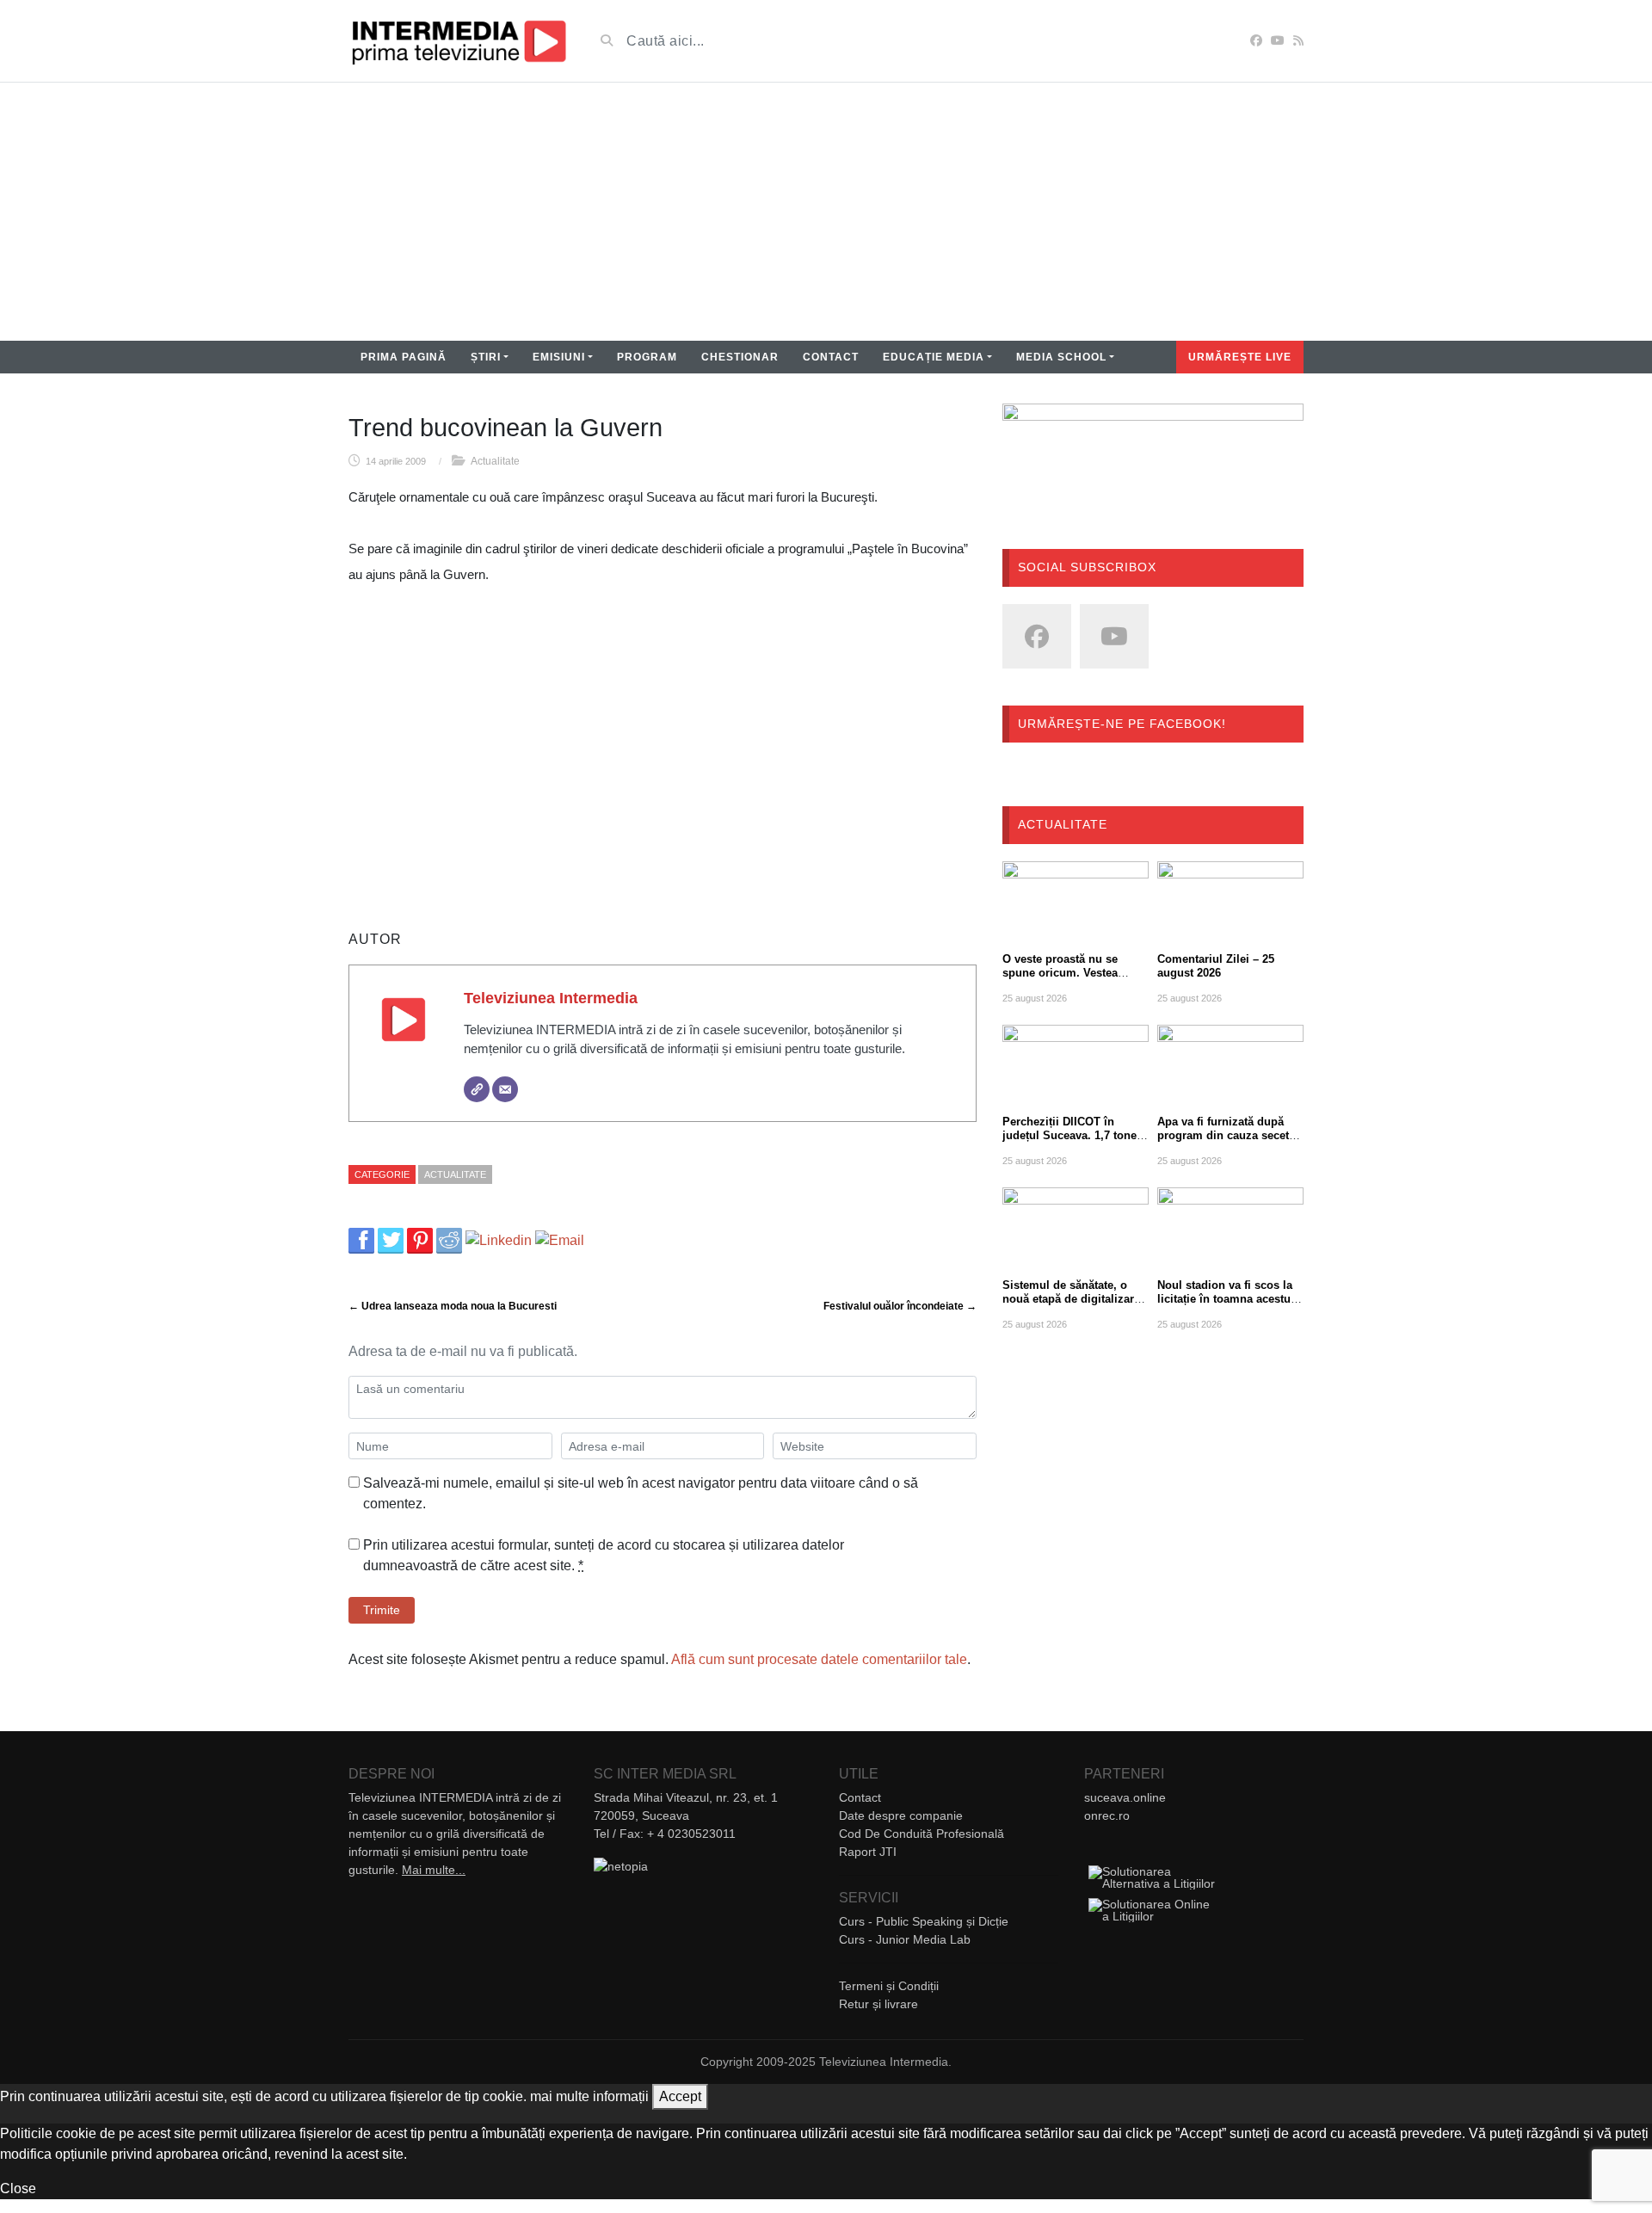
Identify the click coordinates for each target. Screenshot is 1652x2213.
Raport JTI (868, 1852)
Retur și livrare (878, 2004)
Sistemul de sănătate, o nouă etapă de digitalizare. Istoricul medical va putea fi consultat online (1073, 1306)
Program (647, 357)
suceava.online (1125, 1797)
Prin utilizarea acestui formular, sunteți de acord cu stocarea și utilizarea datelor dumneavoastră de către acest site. (604, 1555)
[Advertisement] (826, 212)
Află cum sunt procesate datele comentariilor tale (819, 1659)
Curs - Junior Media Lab (905, 1939)
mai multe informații (589, 2096)
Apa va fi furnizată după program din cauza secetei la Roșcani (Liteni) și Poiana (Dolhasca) (1228, 1142)
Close (18, 2188)
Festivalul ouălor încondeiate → (900, 1306)
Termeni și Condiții (889, 1986)
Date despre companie (901, 1815)
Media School (1061, 357)
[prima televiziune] (458, 41)
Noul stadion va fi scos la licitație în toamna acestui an (1226, 1299)
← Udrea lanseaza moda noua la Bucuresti (453, 1306)
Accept (680, 2096)
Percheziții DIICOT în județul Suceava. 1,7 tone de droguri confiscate (1069, 1135)
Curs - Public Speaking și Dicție (924, 1921)
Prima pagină (404, 357)
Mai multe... (434, 1870)
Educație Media (934, 357)
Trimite (382, 1610)
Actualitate (495, 461)
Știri (486, 357)
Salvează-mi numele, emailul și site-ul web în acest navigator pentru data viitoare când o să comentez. (641, 1493)
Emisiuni (559, 357)
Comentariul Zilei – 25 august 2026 (1216, 966)
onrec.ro (1107, 1815)
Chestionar (740, 357)
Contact (831, 357)
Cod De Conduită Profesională (922, 1834)
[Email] (505, 1089)
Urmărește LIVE (1240, 357)
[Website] (477, 1089)
